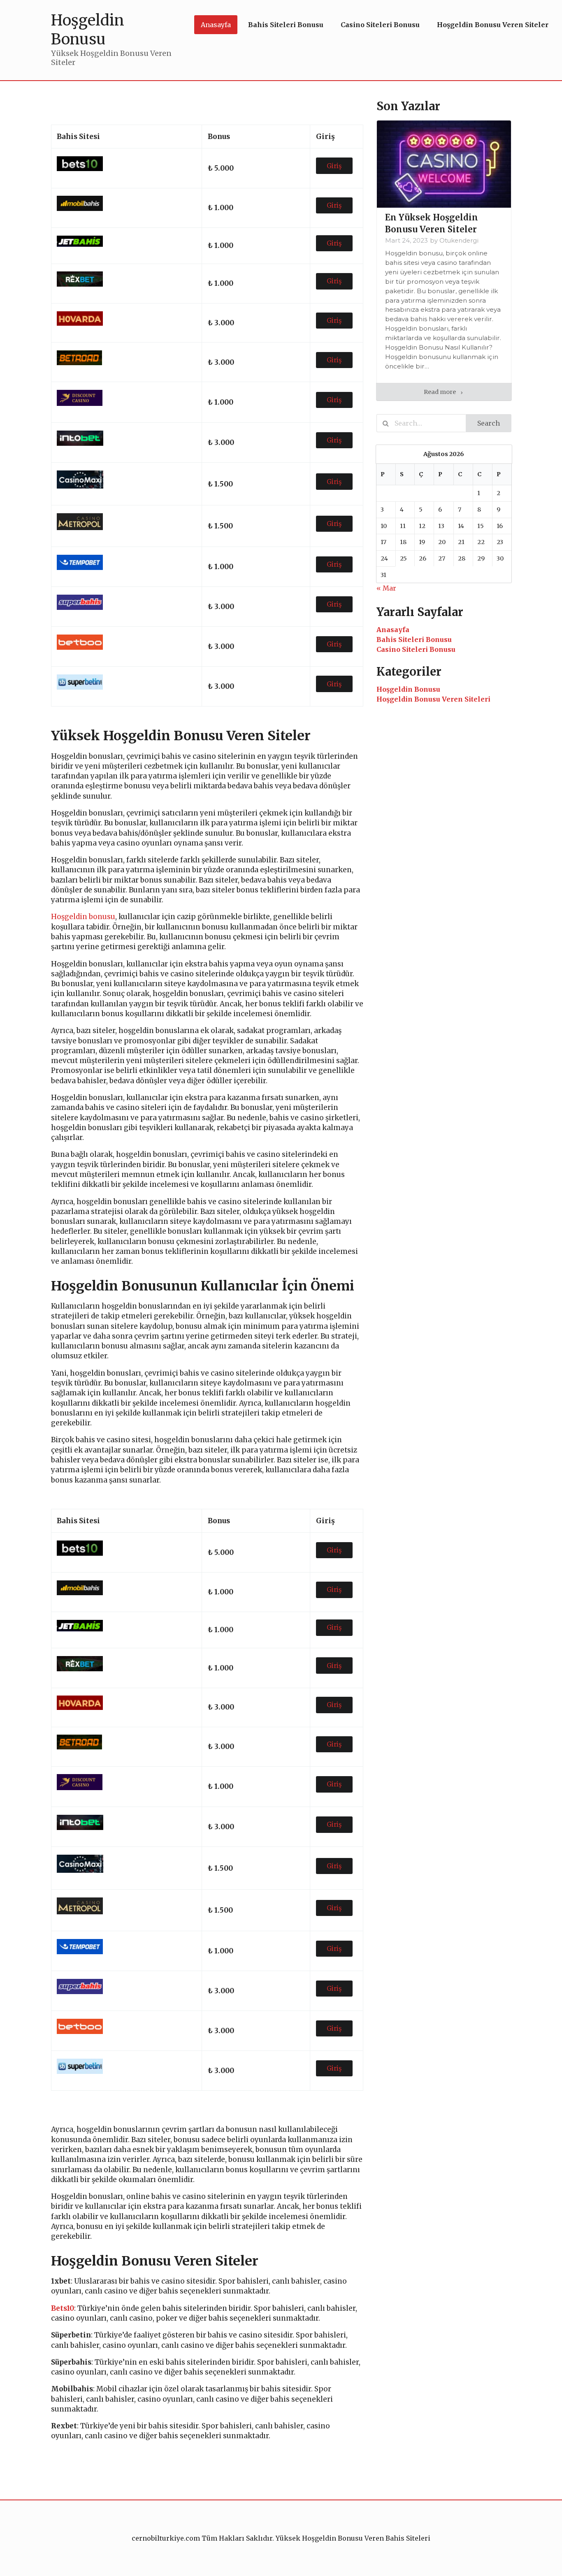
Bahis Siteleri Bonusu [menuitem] (286, 25)
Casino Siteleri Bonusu (416, 649)
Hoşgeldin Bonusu (408, 689)
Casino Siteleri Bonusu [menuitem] (380, 25)
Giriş (334, 166)
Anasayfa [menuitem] (216, 25)
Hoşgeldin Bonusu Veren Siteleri (433, 699)
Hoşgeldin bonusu (83, 917)
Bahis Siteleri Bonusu (414, 639)
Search (489, 423)
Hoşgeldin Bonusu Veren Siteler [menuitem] (493, 25)
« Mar (386, 588)
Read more (440, 392)
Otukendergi (459, 241)
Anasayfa (393, 630)
